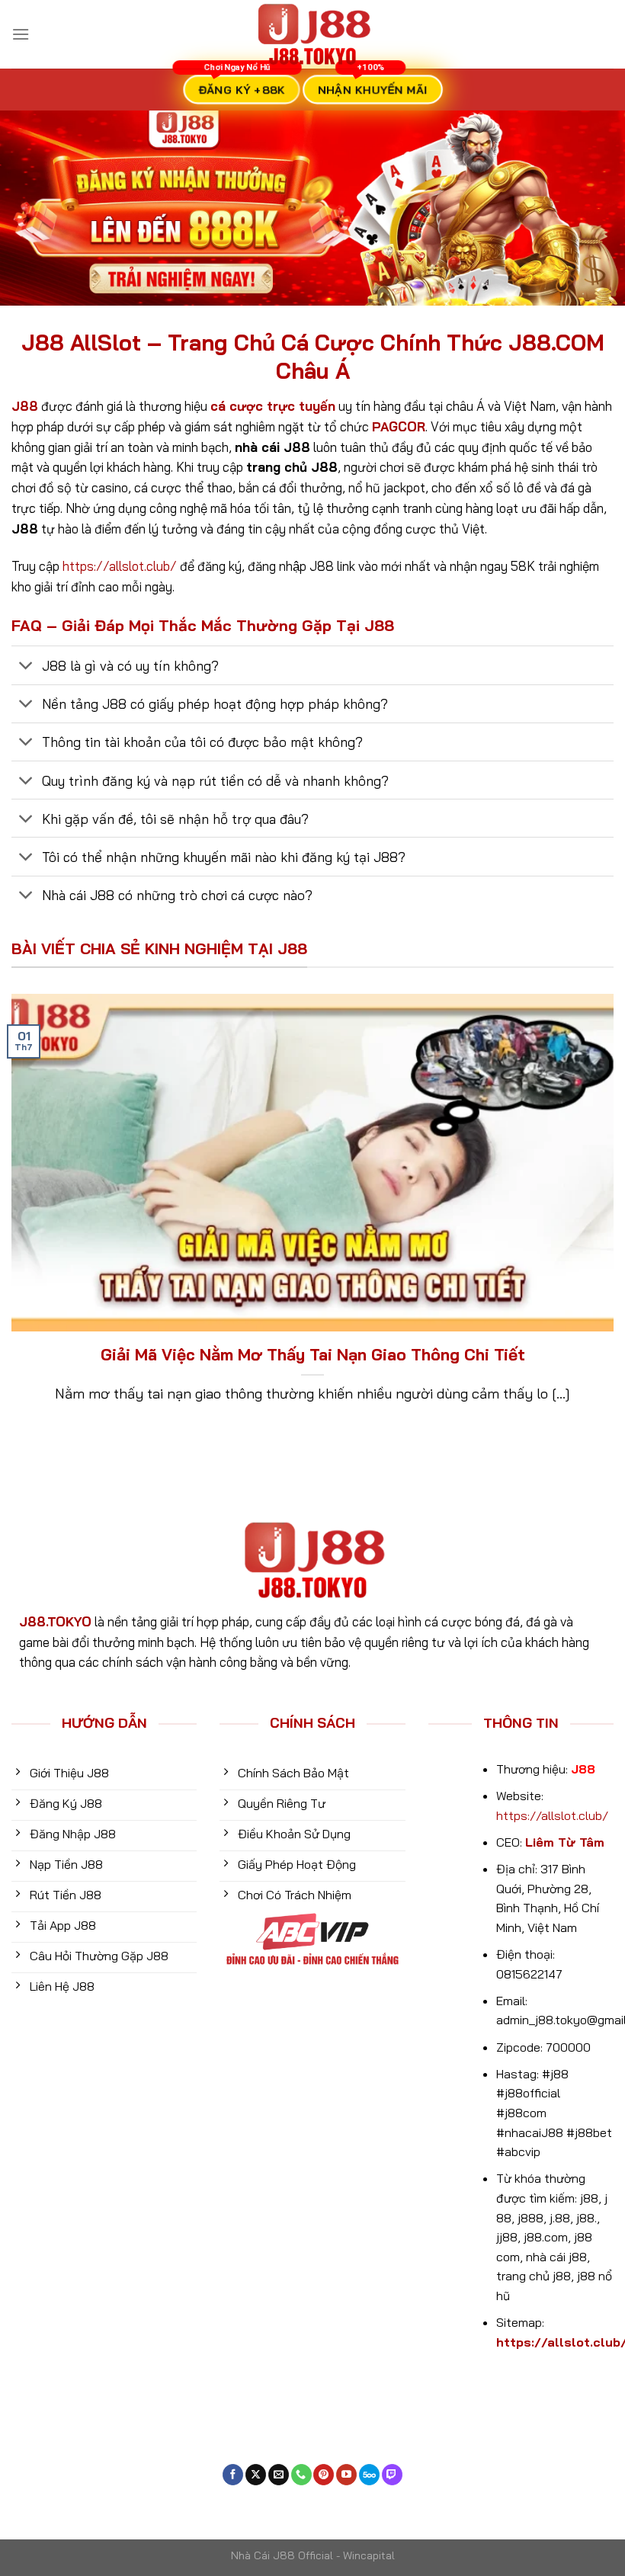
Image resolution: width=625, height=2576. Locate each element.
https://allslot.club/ (120, 566)
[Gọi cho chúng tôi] (301, 2475)
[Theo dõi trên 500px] (369, 2475)
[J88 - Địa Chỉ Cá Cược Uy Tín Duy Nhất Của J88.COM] (312, 34)
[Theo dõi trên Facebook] (233, 2475)
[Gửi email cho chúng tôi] (279, 2475)
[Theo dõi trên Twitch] (392, 2475)
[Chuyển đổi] (26, 666)
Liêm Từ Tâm (565, 1842)
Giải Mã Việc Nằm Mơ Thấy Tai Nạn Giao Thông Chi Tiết (313, 1354)
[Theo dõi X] (256, 2475)
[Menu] (21, 34)
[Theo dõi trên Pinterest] (324, 2475)
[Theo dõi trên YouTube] (346, 2475)
